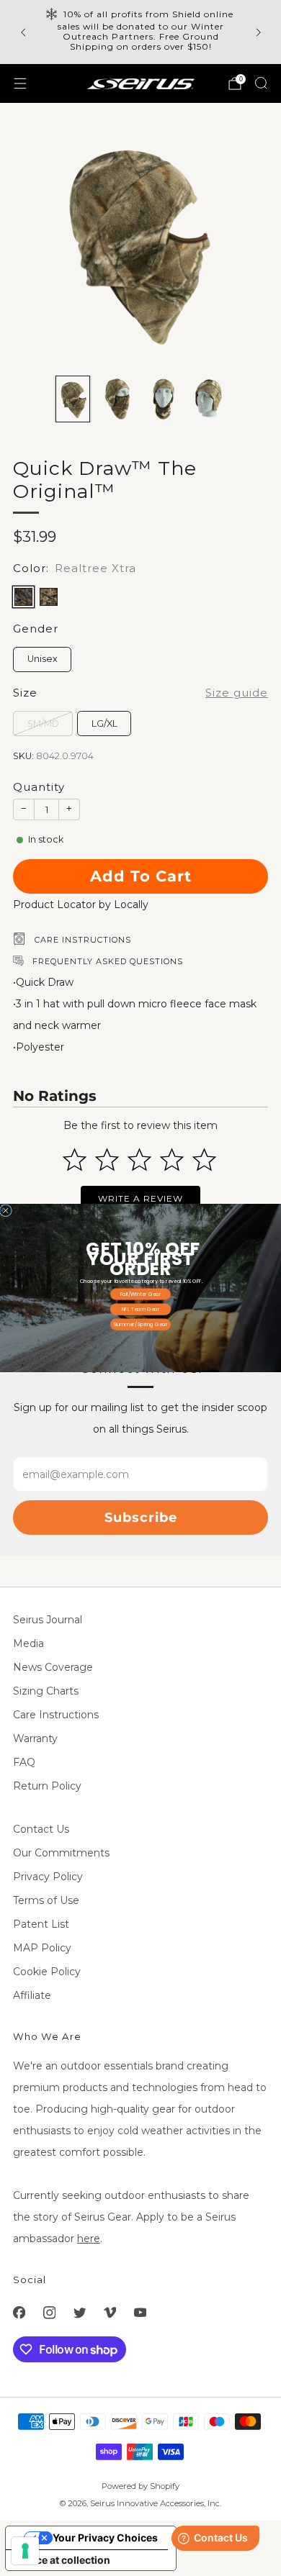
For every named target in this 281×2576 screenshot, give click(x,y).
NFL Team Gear (141, 1309)
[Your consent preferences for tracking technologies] (25, 2551)
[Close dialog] (6, 1211)
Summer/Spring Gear (141, 1324)
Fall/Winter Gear (141, 1294)
